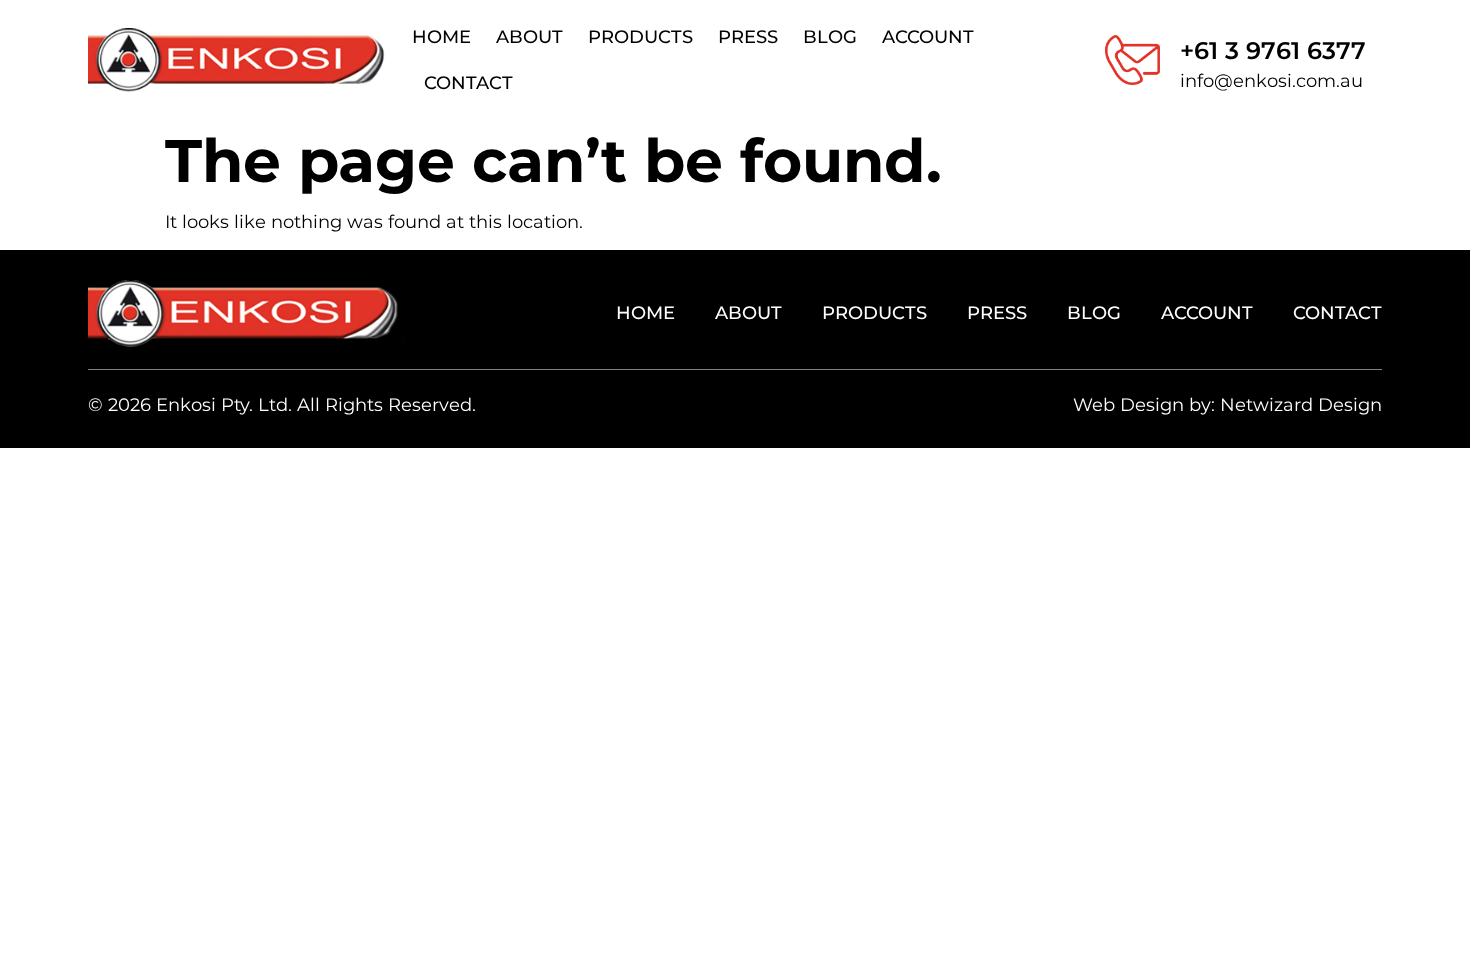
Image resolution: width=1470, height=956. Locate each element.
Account (928, 37)
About (529, 37)
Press (748, 37)
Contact (468, 83)
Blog (830, 37)
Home (441, 37)
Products (640, 37)
